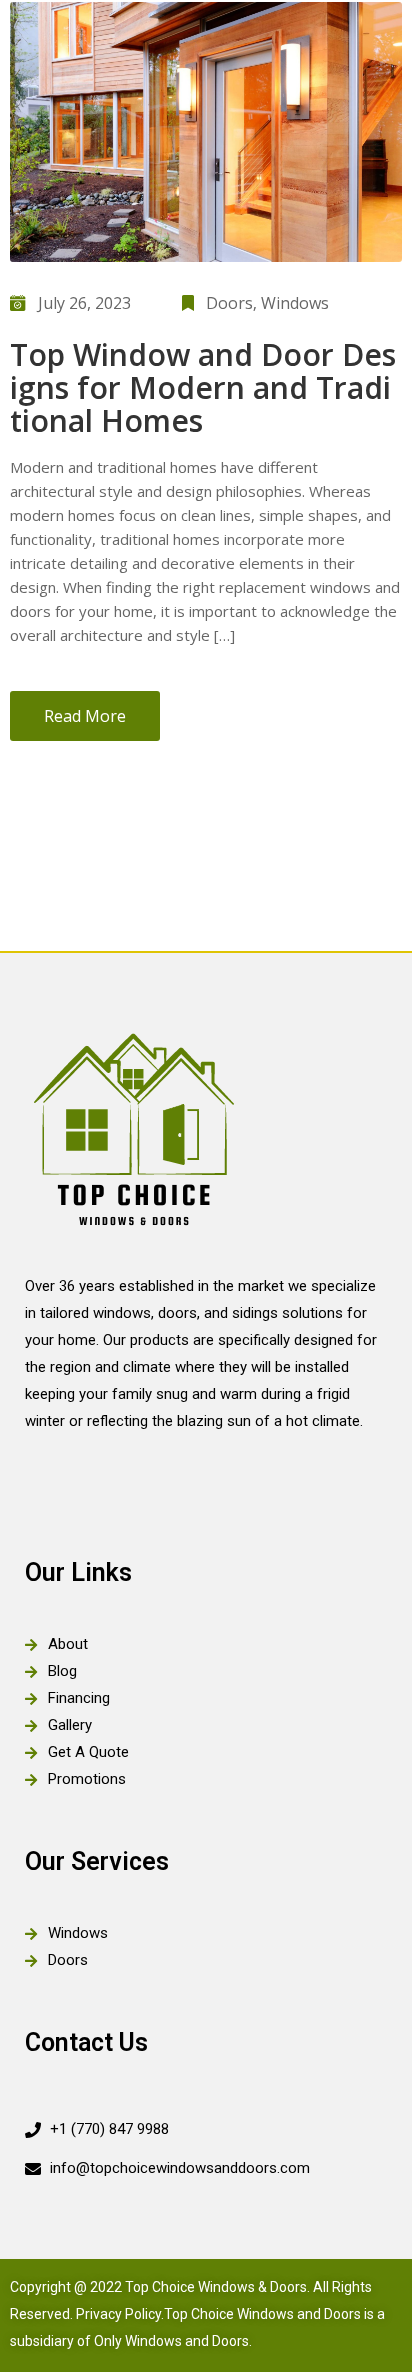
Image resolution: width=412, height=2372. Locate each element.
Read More (85, 716)
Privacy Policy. (120, 2314)
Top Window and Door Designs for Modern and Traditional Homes (203, 387)
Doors (229, 303)
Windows (295, 303)
